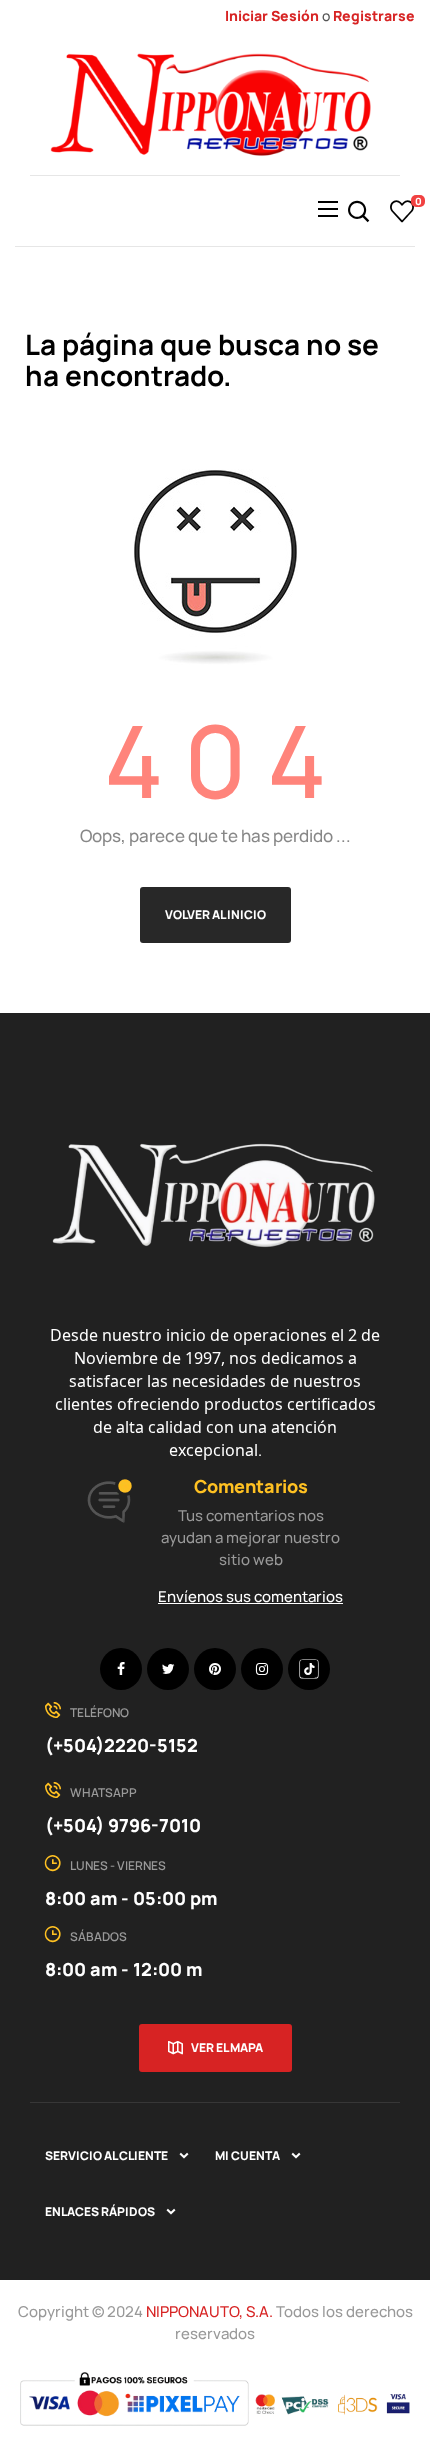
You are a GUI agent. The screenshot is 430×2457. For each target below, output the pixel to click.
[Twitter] (168, 1669)
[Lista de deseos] (402, 211)
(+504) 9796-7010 (123, 1825)
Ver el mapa (227, 2047)
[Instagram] (262, 1669)
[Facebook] (121, 1669)
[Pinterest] (215, 1669)
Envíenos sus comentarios (250, 1596)
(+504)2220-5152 (121, 1745)
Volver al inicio (215, 914)
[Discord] (309, 1669)
